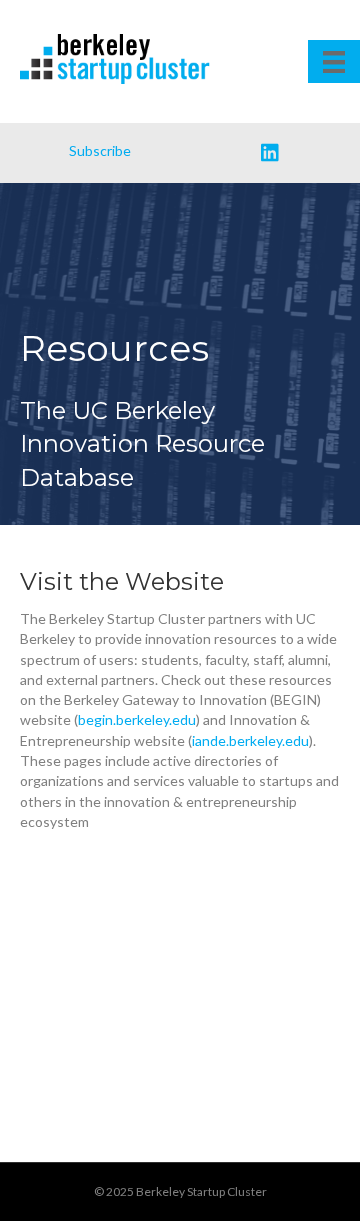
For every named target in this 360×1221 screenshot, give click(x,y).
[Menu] (334, 61)
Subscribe (100, 150)
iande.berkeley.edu (250, 740)
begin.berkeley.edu (137, 719)
